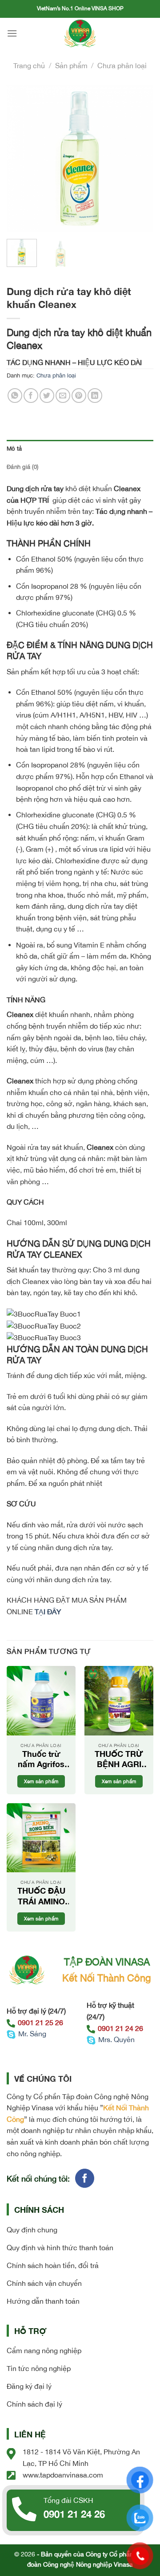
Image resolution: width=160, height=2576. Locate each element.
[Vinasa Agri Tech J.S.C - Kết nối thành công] (80, 33)
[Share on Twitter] (47, 396)
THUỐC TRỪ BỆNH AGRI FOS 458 (119, 1759)
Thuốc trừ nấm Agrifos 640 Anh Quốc (41, 1759)
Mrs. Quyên (116, 2039)
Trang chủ (29, 66)
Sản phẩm (71, 66)
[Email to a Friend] (63, 396)
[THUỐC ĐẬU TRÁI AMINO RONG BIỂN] (41, 1838)
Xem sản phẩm (41, 1781)
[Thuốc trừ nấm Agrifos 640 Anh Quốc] (41, 1700)
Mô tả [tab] (14, 449)
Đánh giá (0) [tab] (22, 467)
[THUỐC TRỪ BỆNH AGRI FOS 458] (119, 1700)
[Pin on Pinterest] (79, 396)
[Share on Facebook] (31, 396)
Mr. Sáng (32, 2034)
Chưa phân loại (122, 66)
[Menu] (12, 33)
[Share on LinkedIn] (95, 396)
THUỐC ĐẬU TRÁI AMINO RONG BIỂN (41, 1896)
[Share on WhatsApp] (15, 396)
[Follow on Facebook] (85, 2178)
